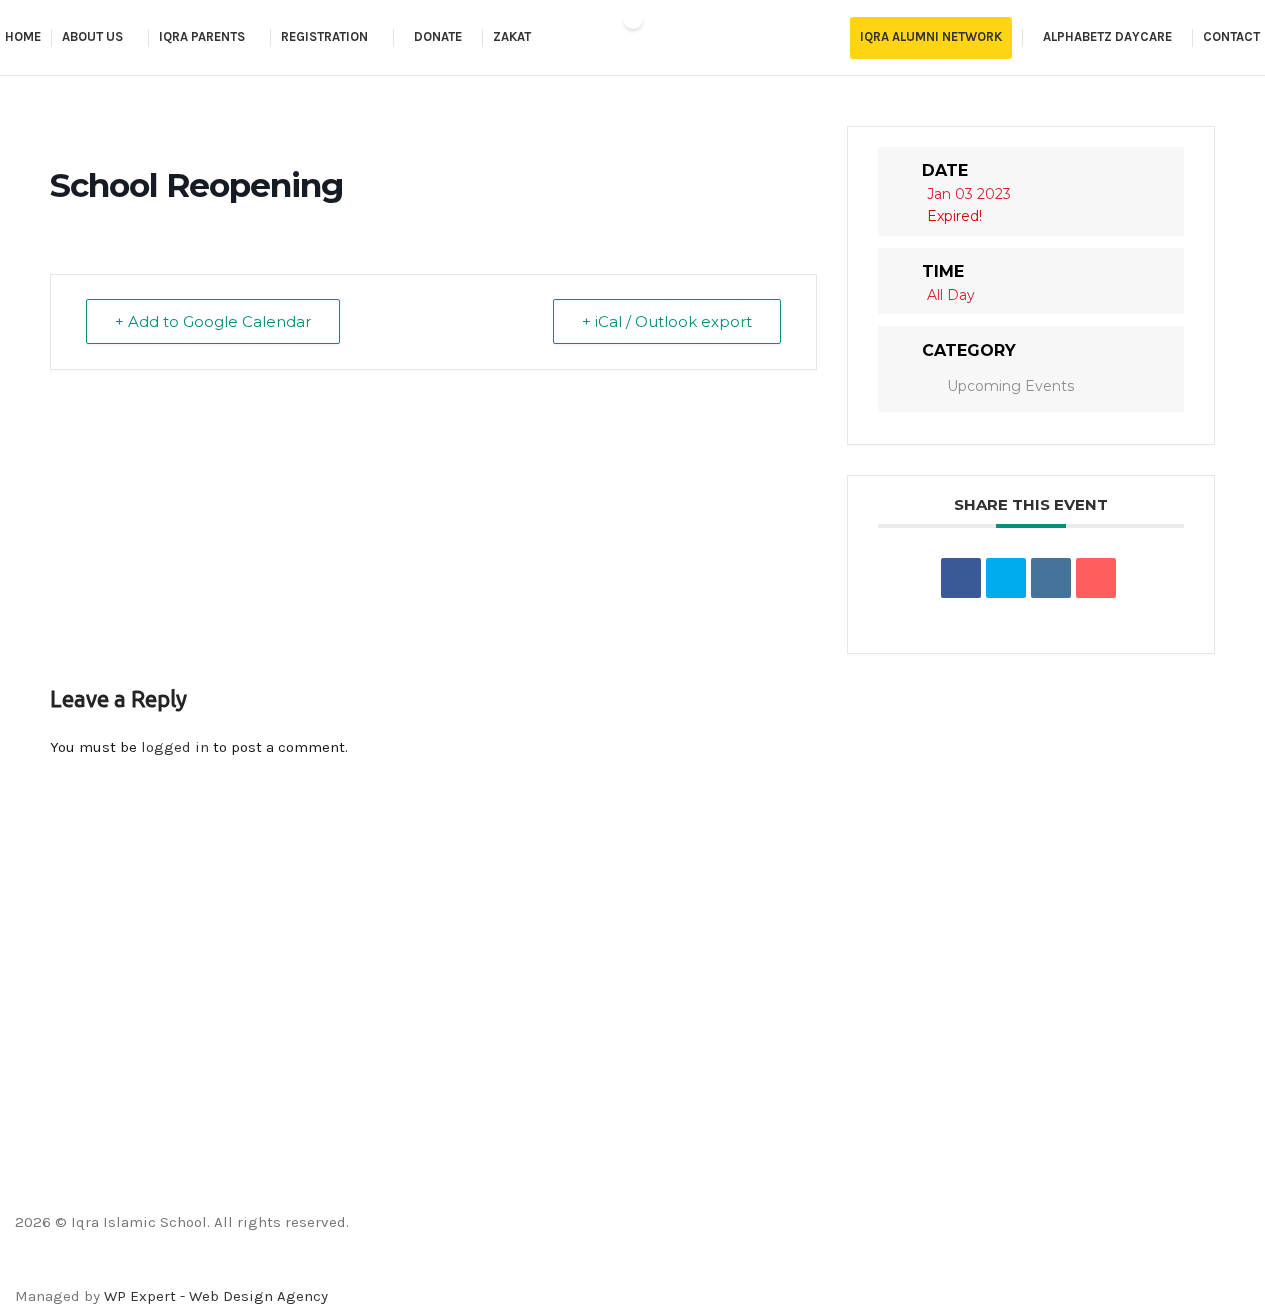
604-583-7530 (63, 1152)
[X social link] (607, 1268)
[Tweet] (1006, 578)
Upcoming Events (1010, 386)
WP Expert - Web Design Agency (216, 1296)
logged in (175, 747)
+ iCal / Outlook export (667, 321)
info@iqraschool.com (89, 1086)
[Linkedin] (1051, 578)
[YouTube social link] (657, 1268)
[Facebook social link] (581, 1268)
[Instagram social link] (632, 1268)
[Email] (1096, 578)
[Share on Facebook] (961, 578)
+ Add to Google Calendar (213, 321)
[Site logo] (633, 38)
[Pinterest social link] (682, 1268)
